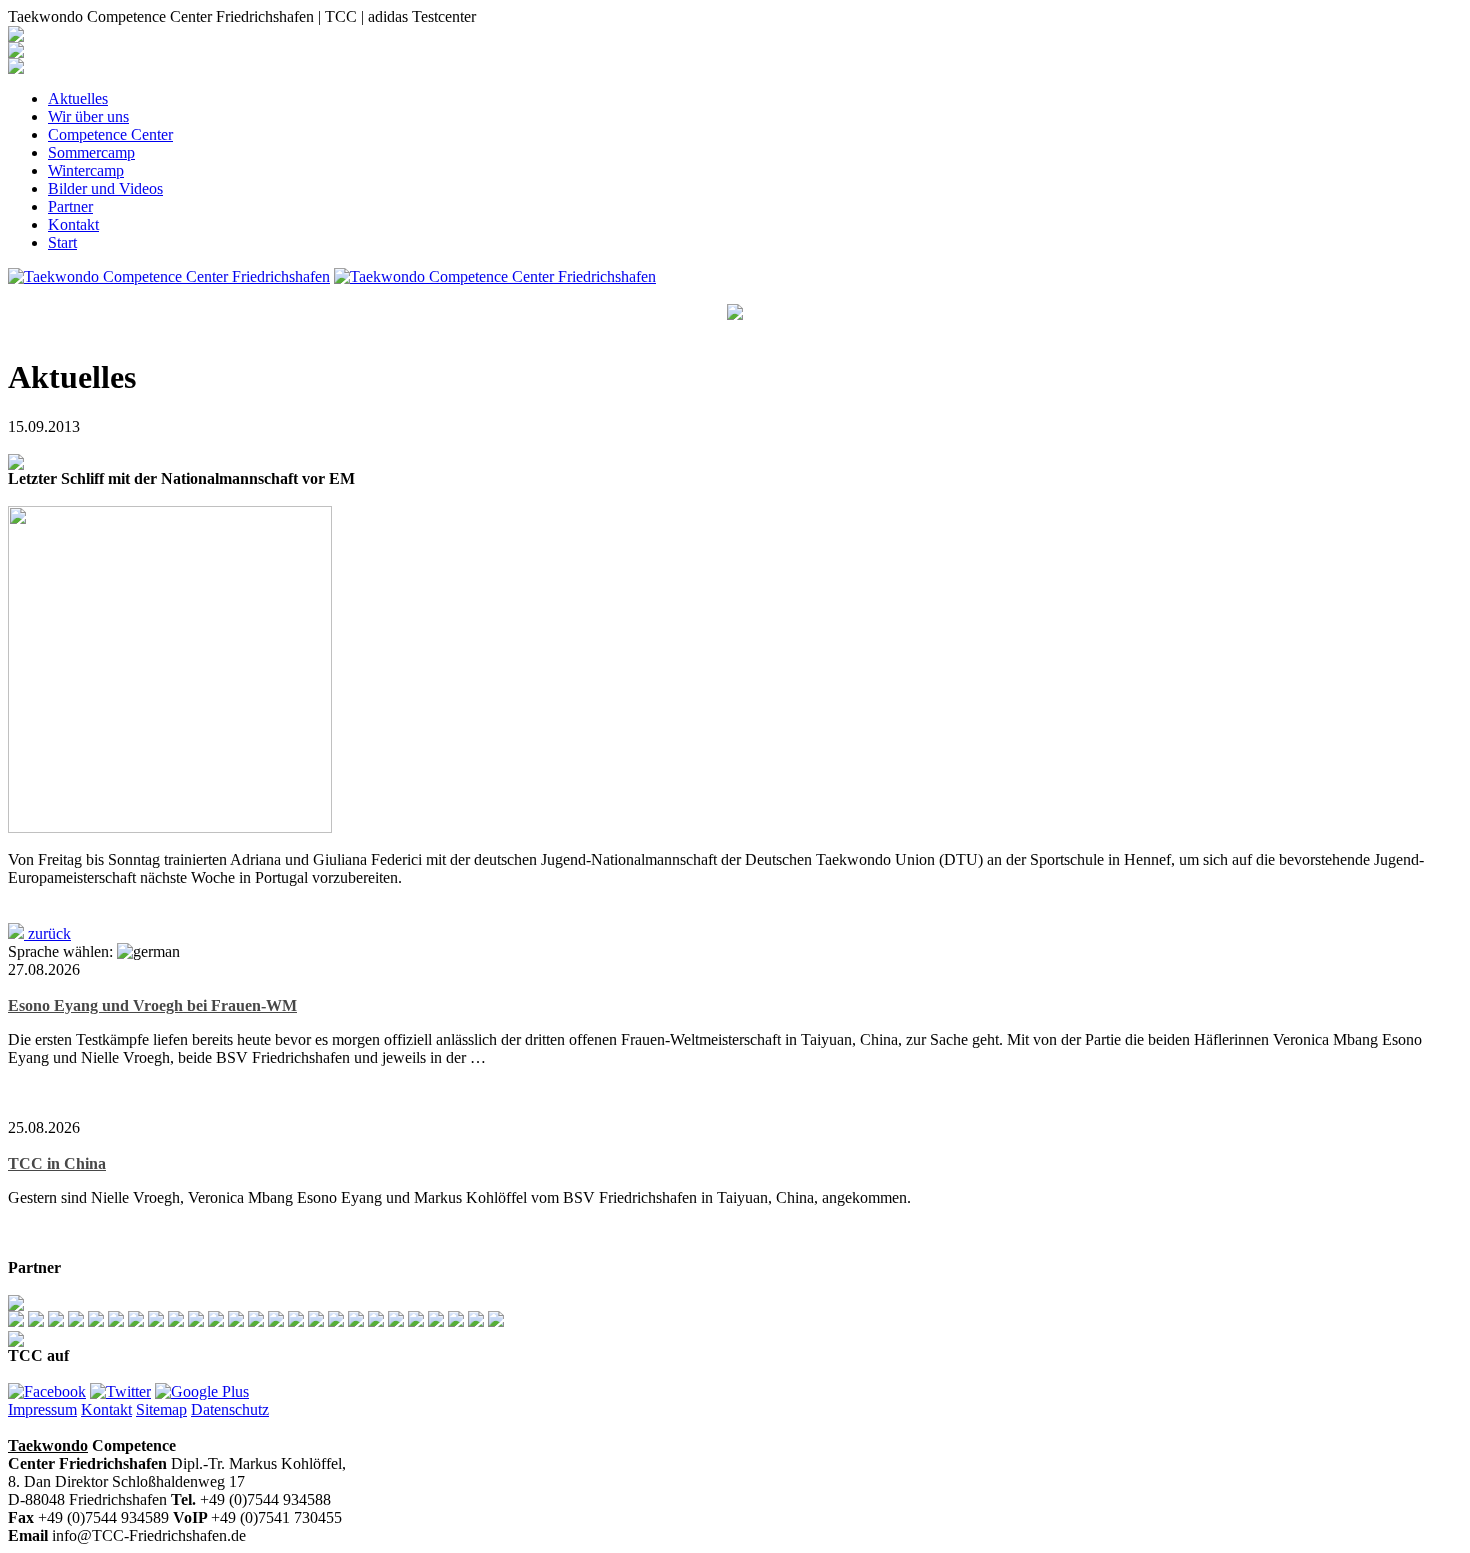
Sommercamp (91, 152)
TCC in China (57, 1163)
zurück (47, 933)
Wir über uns (88, 116)
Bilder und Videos (105, 188)
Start (62, 242)
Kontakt (73, 224)
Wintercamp (86, 170)
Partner (70, 206)
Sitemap (161, 1409)
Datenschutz (230, 1409)
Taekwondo (48, 1445)
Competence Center (110, 134)
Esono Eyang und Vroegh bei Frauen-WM (152, 1005)
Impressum (42, 1409)
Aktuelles (78, 98)
